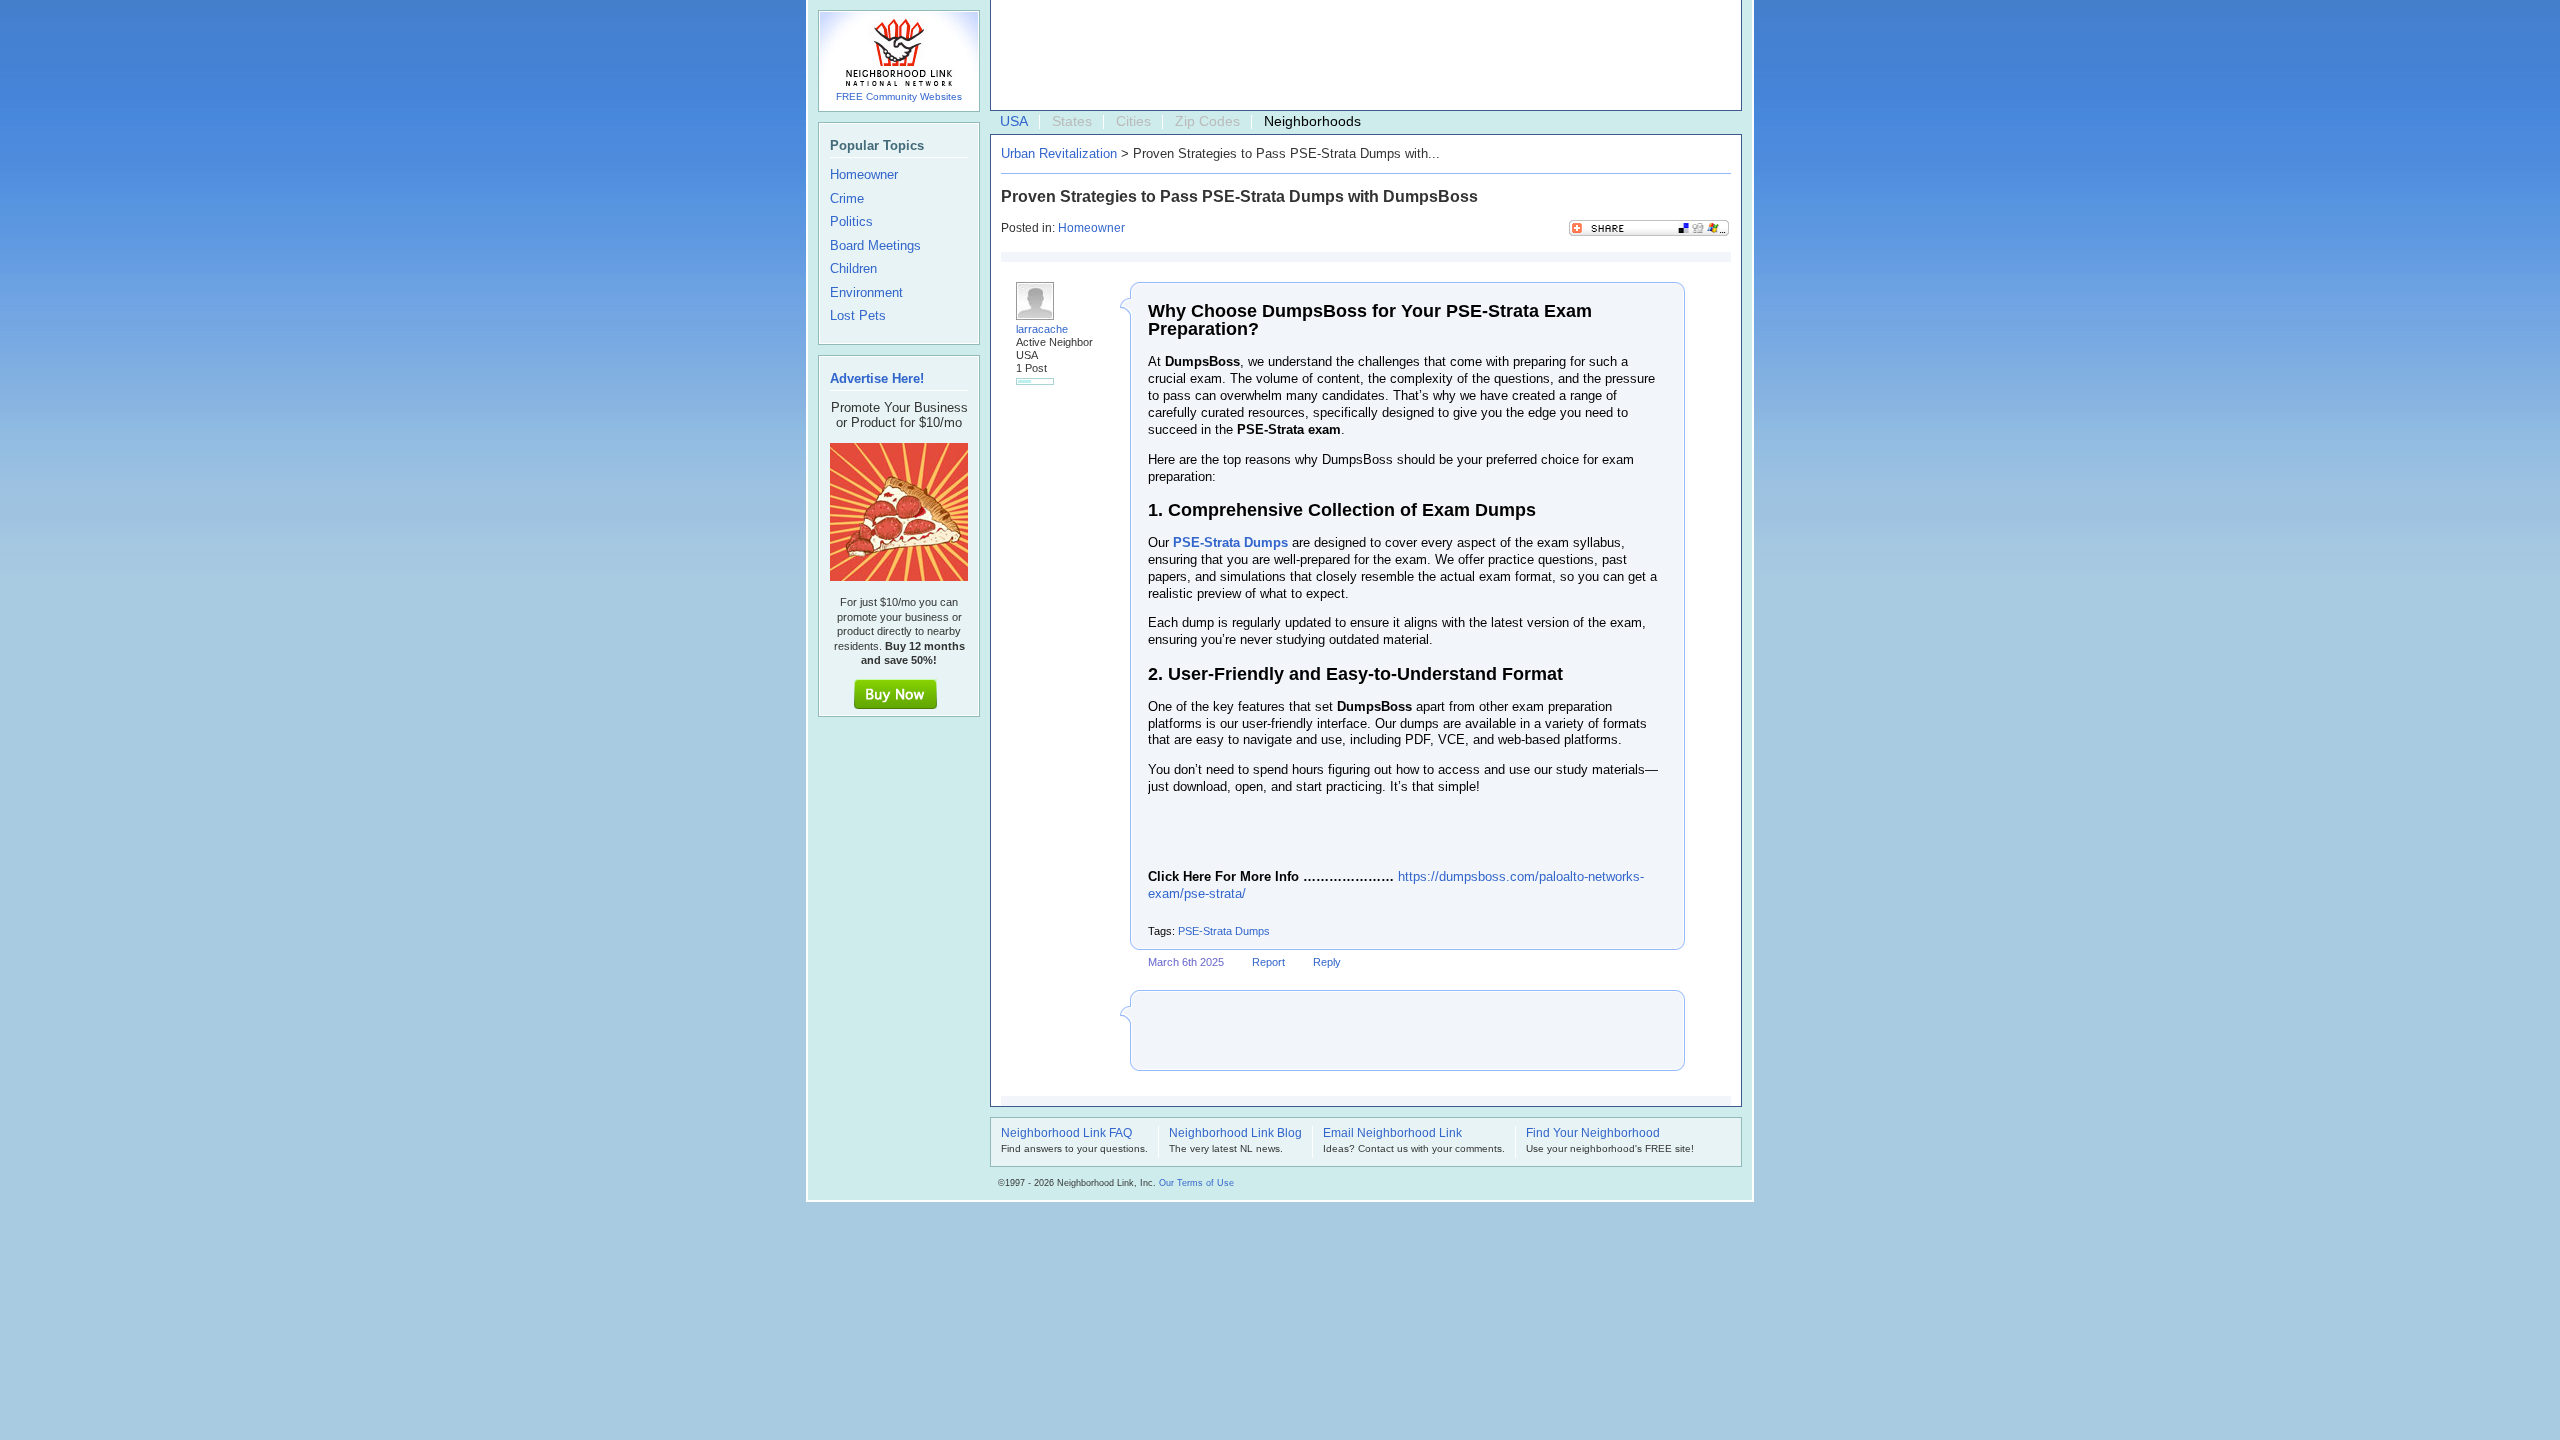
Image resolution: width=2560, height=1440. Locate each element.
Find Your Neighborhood (1593, 1134)
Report (1268, 962)
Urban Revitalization (1059, 153)
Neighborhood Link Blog (1235, 1134)
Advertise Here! (877, 378)
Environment (866, 293)
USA (1014, 121)
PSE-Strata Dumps (1224, 931)
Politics (851, 222)
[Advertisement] (1361, 56)
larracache (1042, 329)
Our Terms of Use (1196, 1183)
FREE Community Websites (899, 96)
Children (853, 269)
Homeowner (1091, 228)
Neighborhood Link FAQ (1066, 1134)
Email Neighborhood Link (1392, 1134)
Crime (847, 199)
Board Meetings (875, 246)
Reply (1327, 962)
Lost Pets (858, 316)
